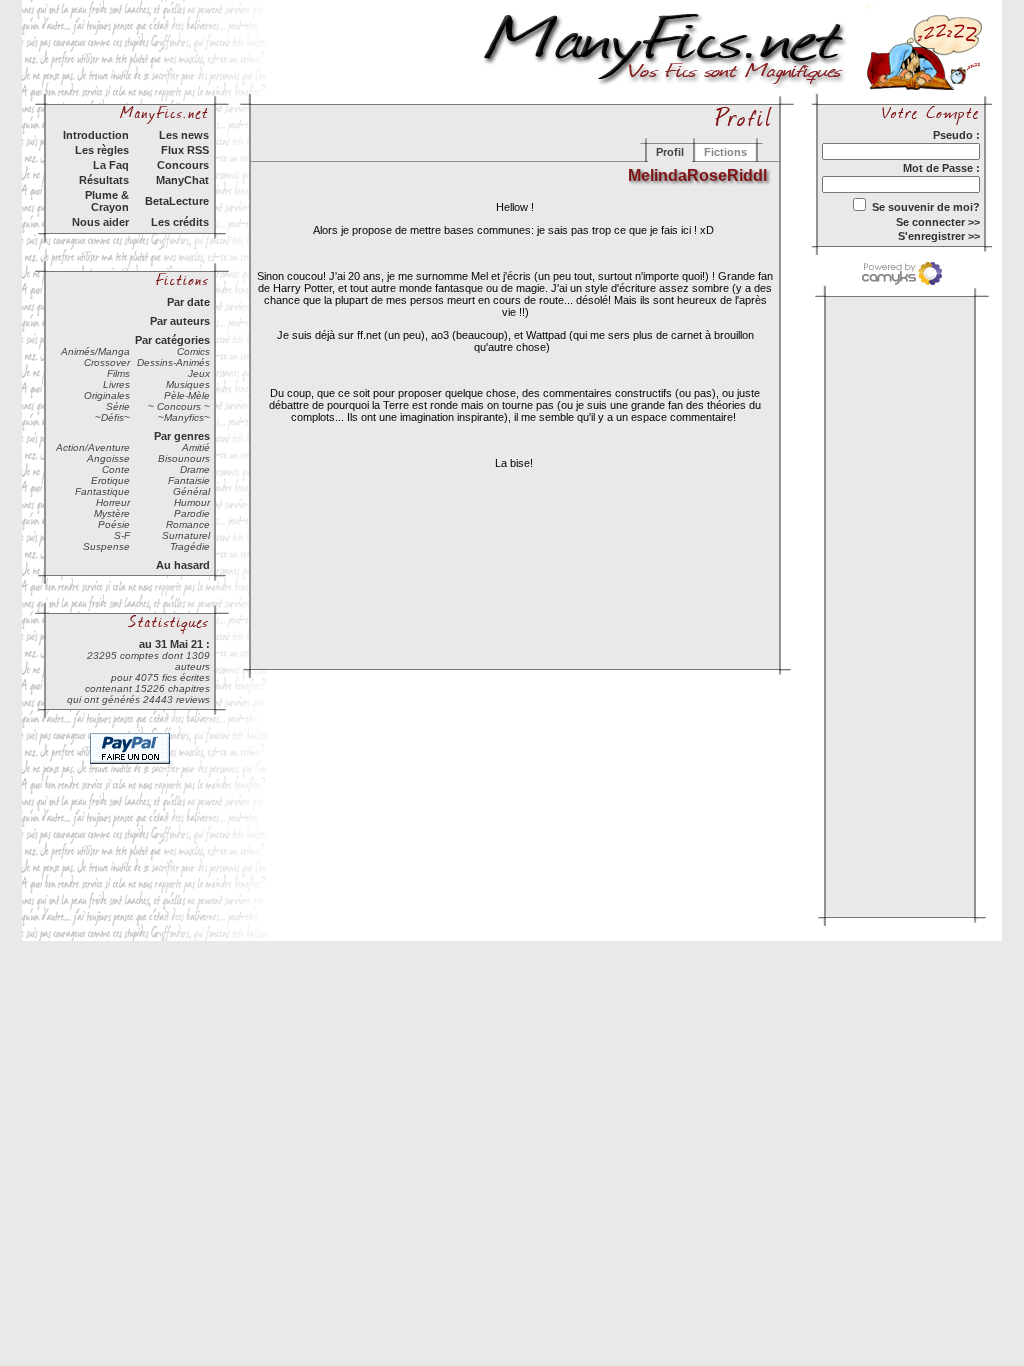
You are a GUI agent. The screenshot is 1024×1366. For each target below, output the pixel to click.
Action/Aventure (93, 447)
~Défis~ (112, 417)
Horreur (113, 502)
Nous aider (100, 222)
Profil (670, 152)
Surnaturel (186, 535)
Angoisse (108, 458)
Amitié (196, 447)
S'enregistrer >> (939, 236)
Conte (116, 469)
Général (191, 491)
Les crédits (180, 222)
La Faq (111, 165)
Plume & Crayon (107, 201)
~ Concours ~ (179, 406)
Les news (184, 135)
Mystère (112, 513)
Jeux (199, 373)
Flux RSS (185, 150)
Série (118, 406)
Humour (192, 502)
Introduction (96, 135)
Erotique (110, 480)
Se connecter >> (938, 222)
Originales (107, 395)
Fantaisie (189, 480)
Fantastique (102, 491)
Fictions (725, 152)
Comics (193, 351)
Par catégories (172, 340)
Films (118, 373)
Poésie (114, 524)
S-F (122, 535)
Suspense (106, 546)
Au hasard (183, 565)
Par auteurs (180, 321)
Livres (116, 384)
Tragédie (190, 546)
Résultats (104, 180)
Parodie (192, 513)
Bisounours (184, 458)
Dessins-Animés (173, 362)
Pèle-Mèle (187, 395)
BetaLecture (177, 201)
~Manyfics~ (184, 417)
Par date (188, 302)
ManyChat (182, 180)
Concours (183, 165)
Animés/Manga (95, 351)
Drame (195, 469)
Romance (188, 524)
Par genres (182, 436)
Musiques (188, 384)
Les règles (102, 150)
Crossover (107, 362)
